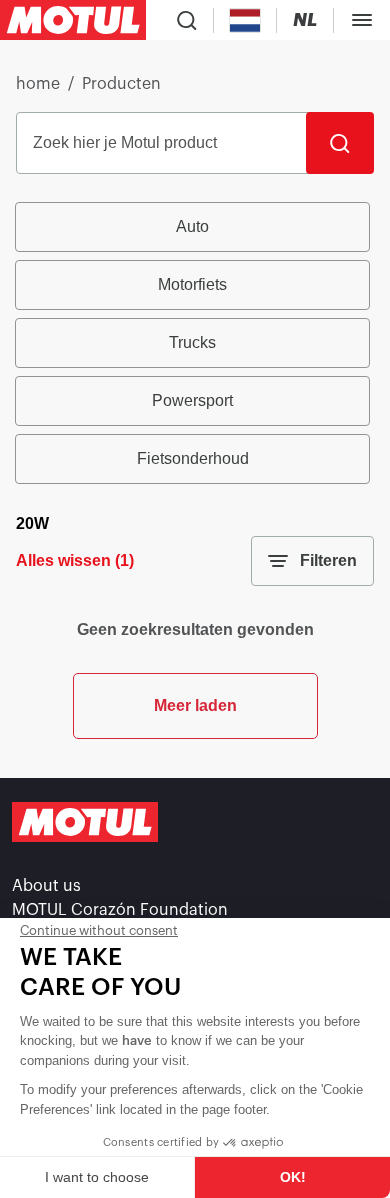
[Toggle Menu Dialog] (362, 20)
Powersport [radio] (192, 400)
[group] (195, 343)
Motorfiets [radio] (192, 284)
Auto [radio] (192, 226)
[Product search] (187, 20)
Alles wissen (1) (75, 560)
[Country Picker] (245, 20)
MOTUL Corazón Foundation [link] (120, 910)
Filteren (328, 560)
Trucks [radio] (192, 342)
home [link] (38, 84)
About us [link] (46, 886)
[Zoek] (340, 143)
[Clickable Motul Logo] (73, 20)
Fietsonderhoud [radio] (193, 458)
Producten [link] (121, 84)
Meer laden (195, 705)
